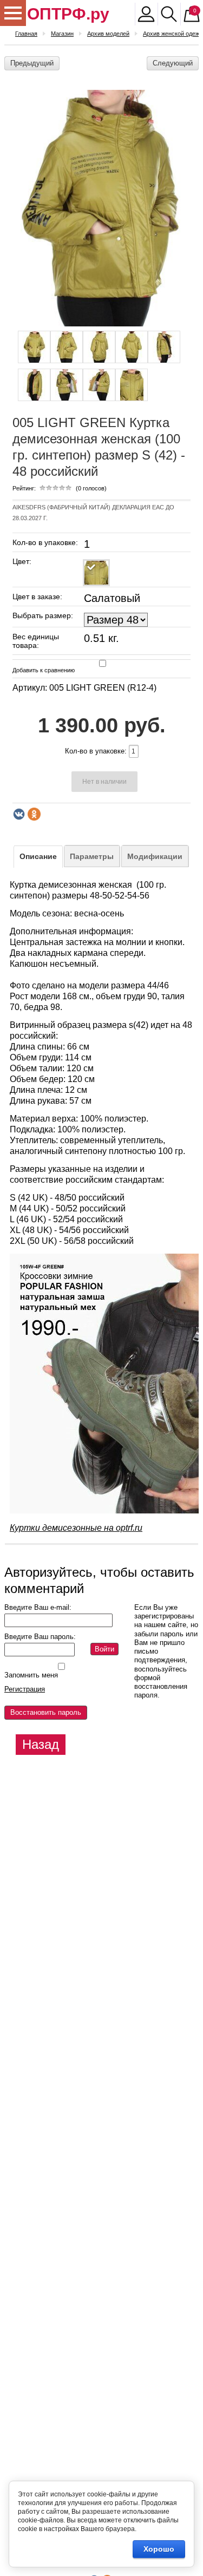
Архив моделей (108, 34)
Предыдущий (32, 63)
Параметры (92, 856)
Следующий (173, 63)
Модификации (155, 856)
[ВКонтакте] (19, 814)
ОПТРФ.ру (68, 14)
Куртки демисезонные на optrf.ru (76, 1528)
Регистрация (25, 1689)
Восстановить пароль (46, 1712)
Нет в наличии (104, 782)
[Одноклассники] (34, 814)
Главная (26, 34)
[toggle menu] (13, 13)
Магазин (62, 34)
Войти (104, 1649)
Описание (38, 856)
